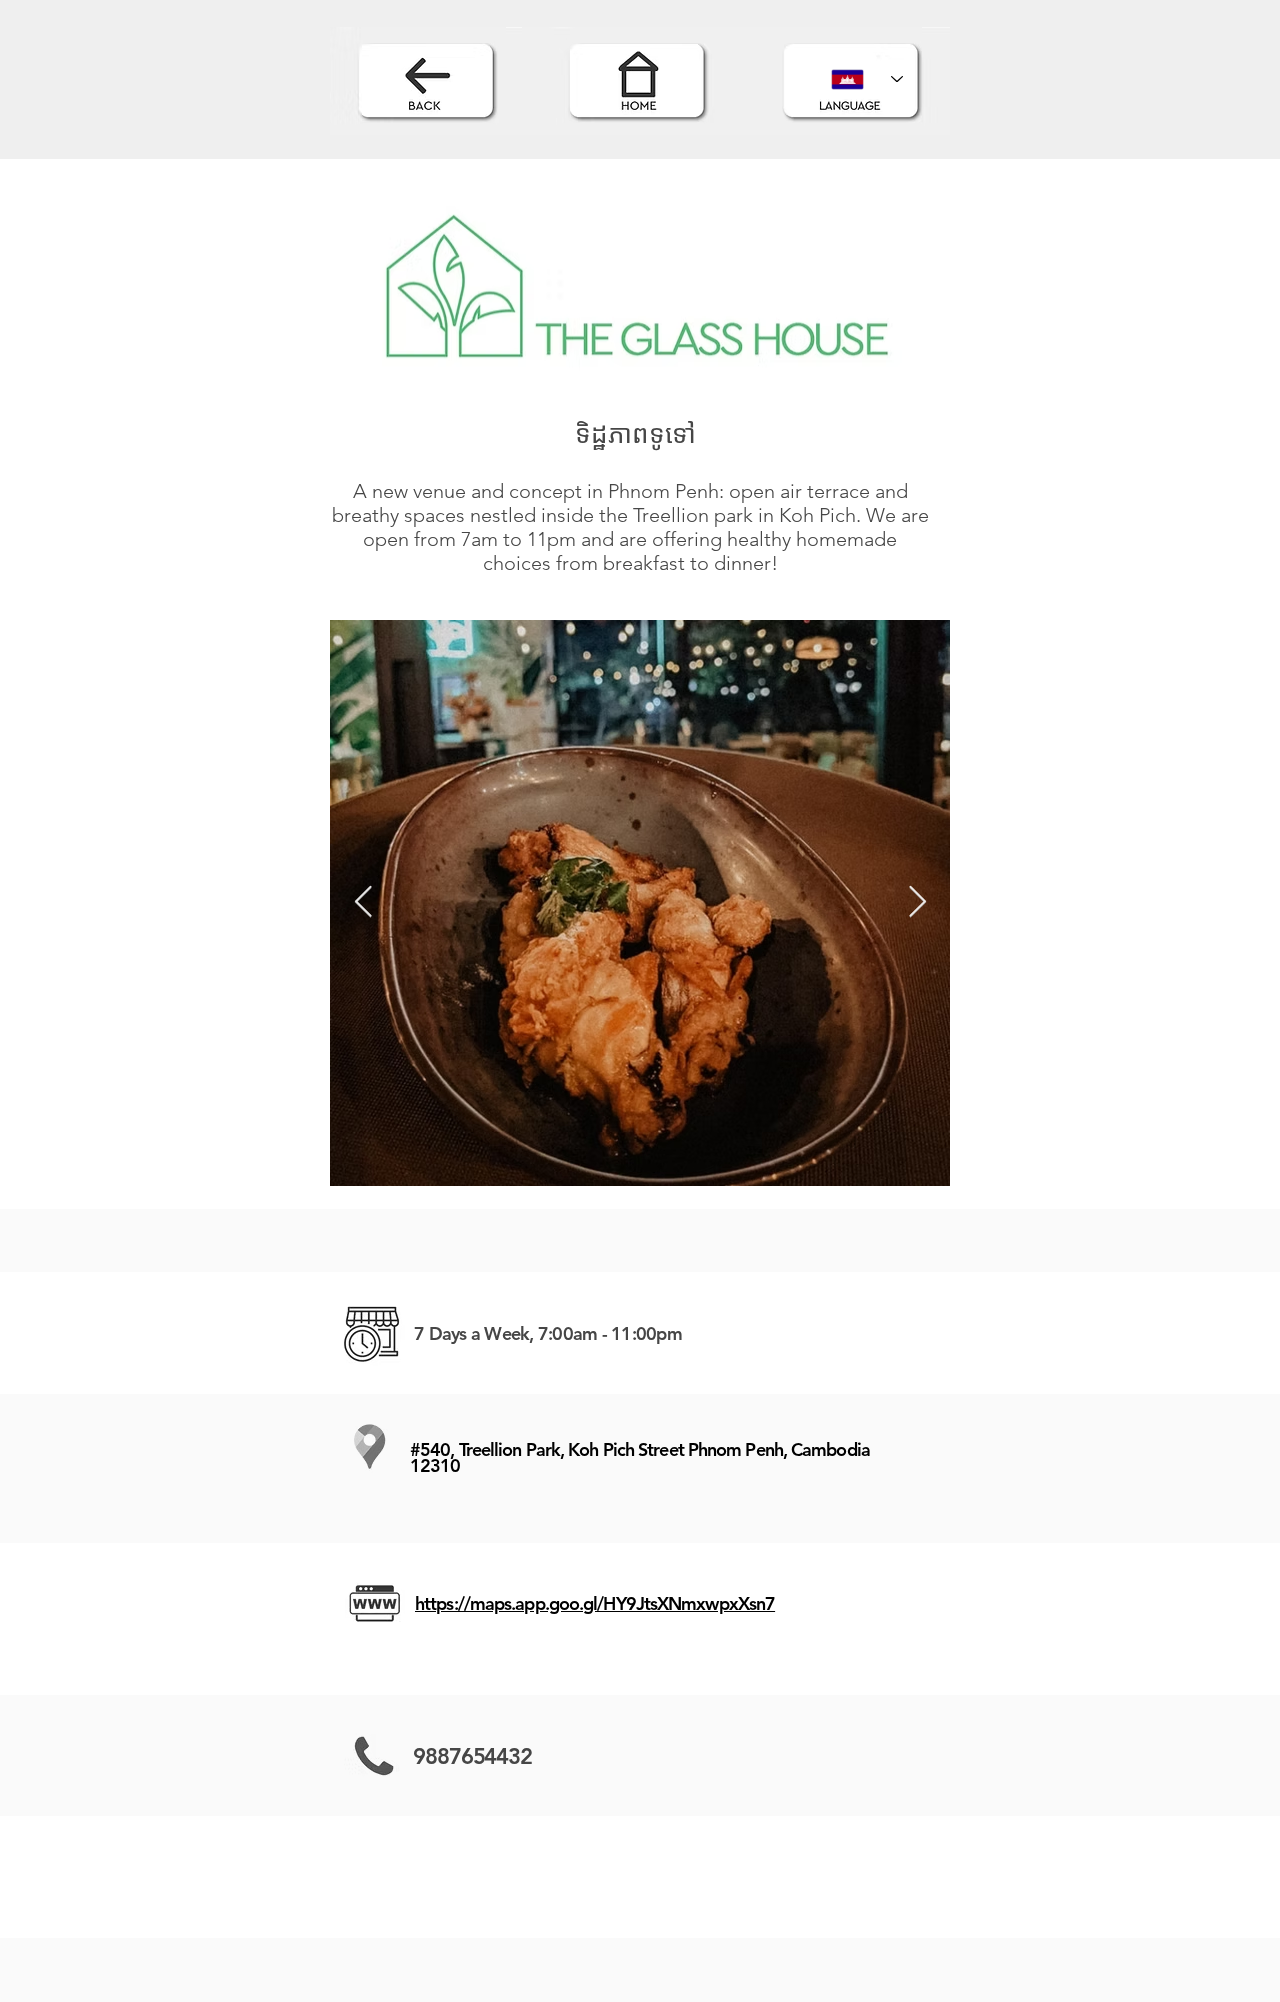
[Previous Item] (363, 903)
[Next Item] (917, 903)
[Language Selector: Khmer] (867, 79)
